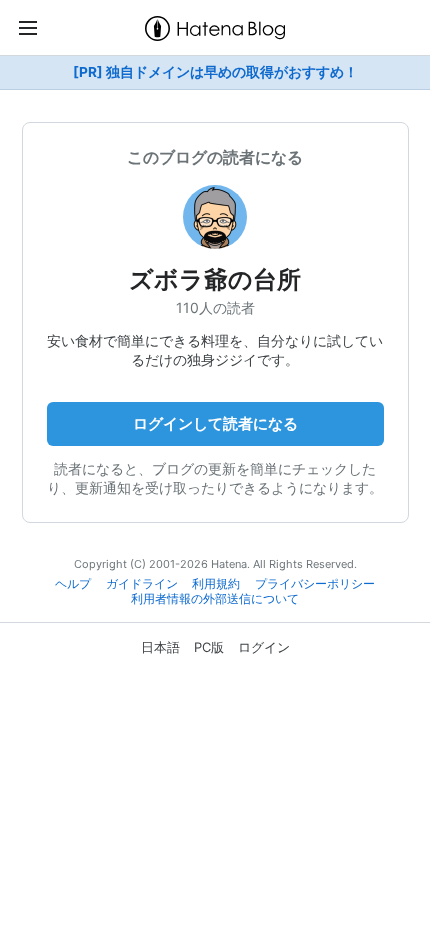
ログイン (264, 647)
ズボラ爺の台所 (215, 279)
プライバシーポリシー (315, 584)
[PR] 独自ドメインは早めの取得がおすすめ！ (215, 72)
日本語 (160, 647)
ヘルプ (73, 584)
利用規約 (216, 584)
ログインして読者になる (215, 423)
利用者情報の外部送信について (215, 599)
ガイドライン (142, 584)
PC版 (209, 647)
